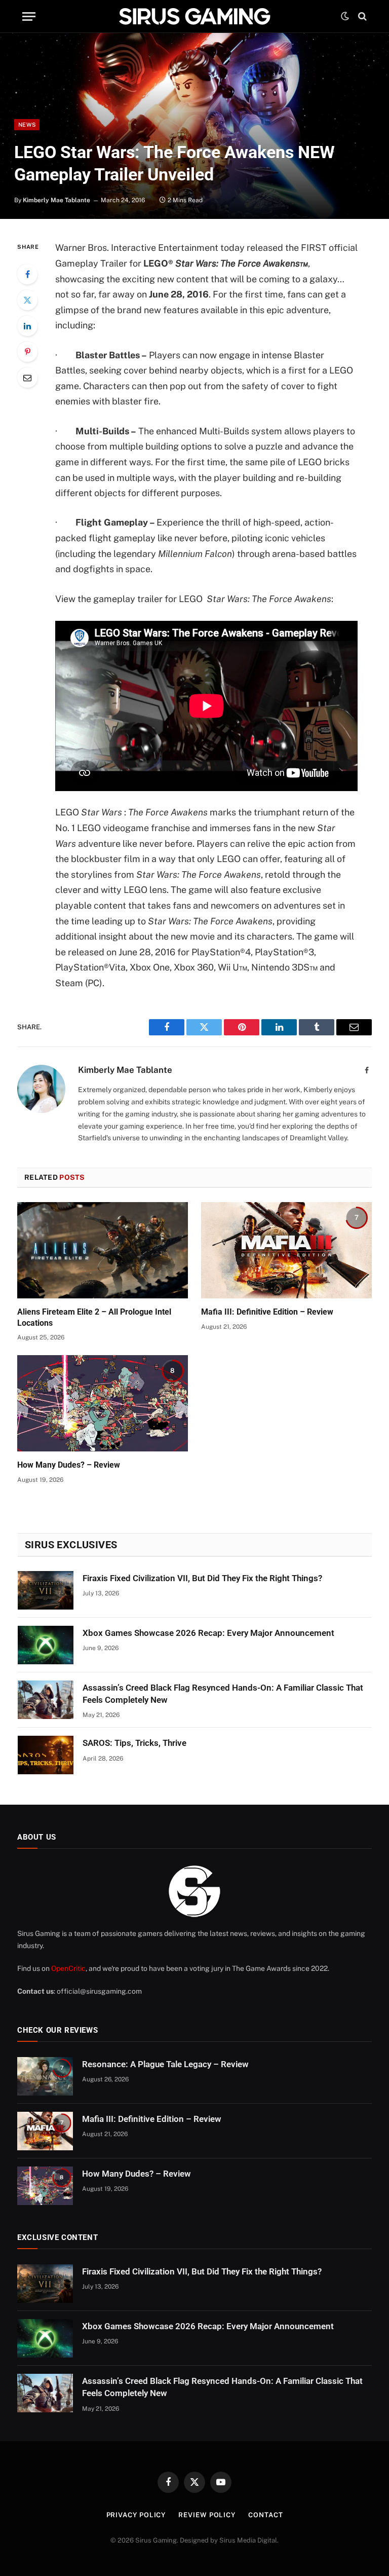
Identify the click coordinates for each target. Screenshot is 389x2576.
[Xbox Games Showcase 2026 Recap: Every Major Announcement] (46, 1645)
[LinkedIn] (27, 326)
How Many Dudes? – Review (69, 1465)
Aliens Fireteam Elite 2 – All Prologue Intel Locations (94, 1317)
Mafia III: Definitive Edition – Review (267, 1312)
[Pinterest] (27, 352)
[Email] (27, 378)
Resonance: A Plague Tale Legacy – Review (165, 2064)
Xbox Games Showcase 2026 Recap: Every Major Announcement (208, 1633)
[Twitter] (27, 300)
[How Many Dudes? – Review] (103, 1403)
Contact (265, 2515)
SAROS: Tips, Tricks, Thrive (134, 1743)
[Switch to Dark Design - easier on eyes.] (345, 16)
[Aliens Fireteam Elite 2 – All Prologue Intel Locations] (103, 1250)
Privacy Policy (136, 2515)
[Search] (361, 16)
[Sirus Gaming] (194, 16)
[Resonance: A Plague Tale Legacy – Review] (45, 2076)
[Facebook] (27, 274)
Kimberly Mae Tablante (56, 200)
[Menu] (29, 16)
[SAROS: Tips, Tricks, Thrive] (46, 1755)
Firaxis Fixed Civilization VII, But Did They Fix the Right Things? (202, 1578)
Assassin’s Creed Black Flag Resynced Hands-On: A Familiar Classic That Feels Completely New (223, 1694)
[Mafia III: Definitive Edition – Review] (286, 1250)
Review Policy (207, 2515)
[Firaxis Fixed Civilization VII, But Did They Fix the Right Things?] (46, 1590)
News (27, 125)
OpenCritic (68, 1968)
